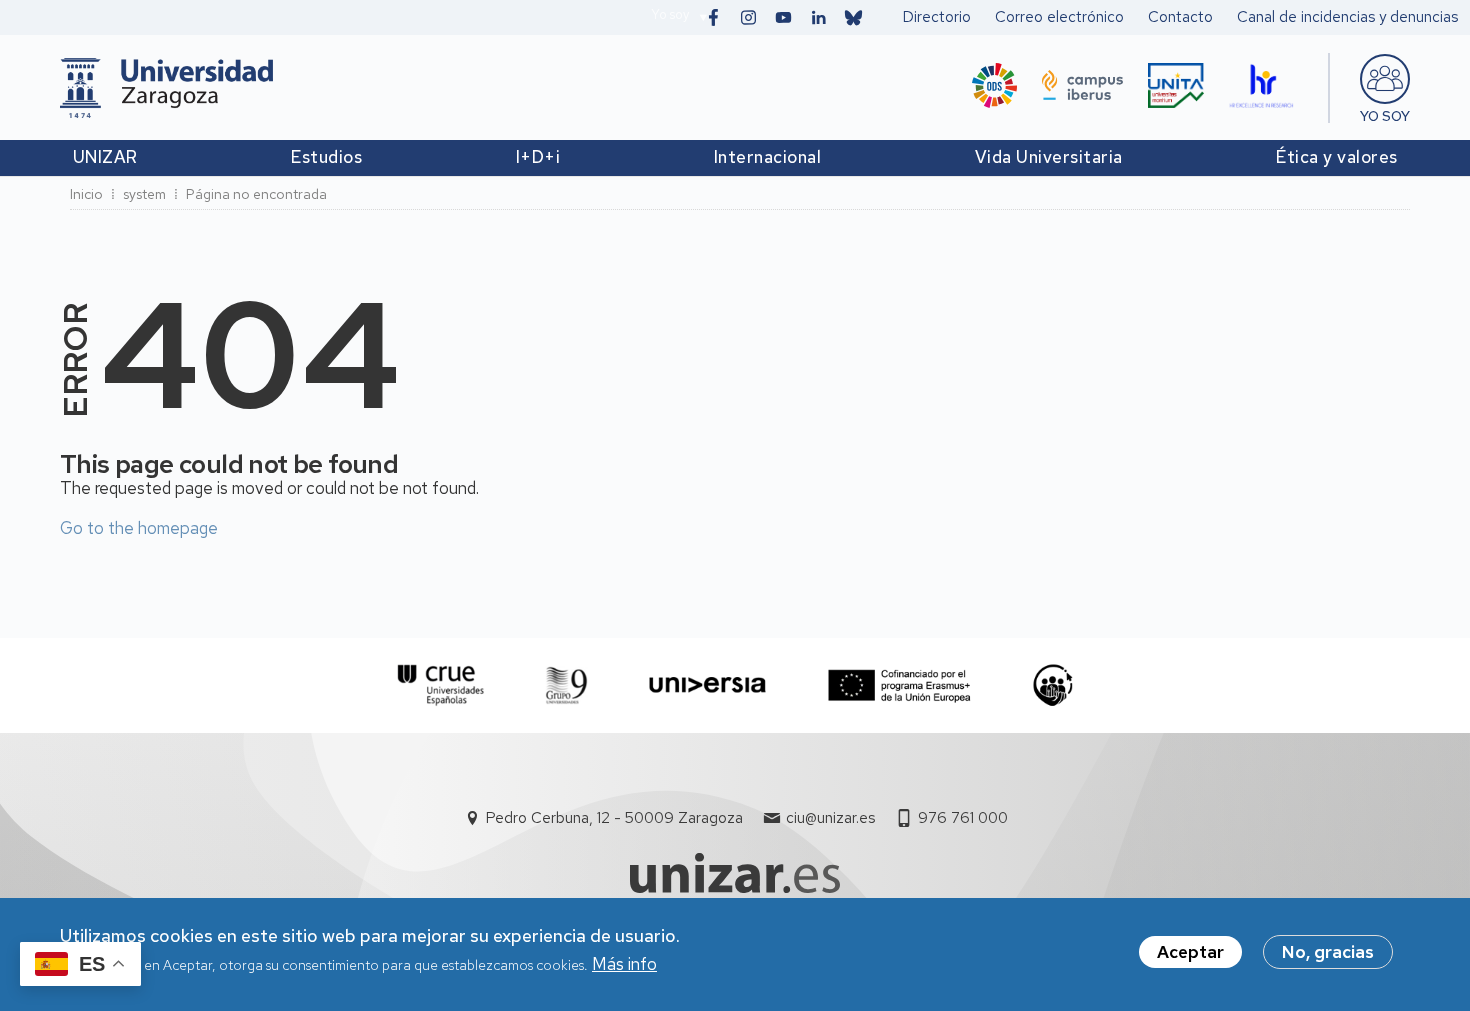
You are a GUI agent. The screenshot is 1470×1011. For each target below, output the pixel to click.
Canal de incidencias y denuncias (1347, 17)
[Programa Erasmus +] (899, 685)
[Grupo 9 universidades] (566, 685)
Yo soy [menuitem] (1385, 116)
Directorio (937, 17)
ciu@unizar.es (830, 818)
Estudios (326, 157)
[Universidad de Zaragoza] (166, 88)
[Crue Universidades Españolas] (441, 685)
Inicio (86, 194)
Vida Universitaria (1049, 157)
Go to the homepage (139, 528)
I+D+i (538, 157)
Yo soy (670, 14)
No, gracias (1328, 952)
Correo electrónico (1059, 17)
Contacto (1180, 17)
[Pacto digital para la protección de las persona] (1052, 685)
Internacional (768, 157)
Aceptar (1190, 952)
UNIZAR (105, 157)
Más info (624, 965)
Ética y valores (1337, 157)
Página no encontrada (256, 194)
